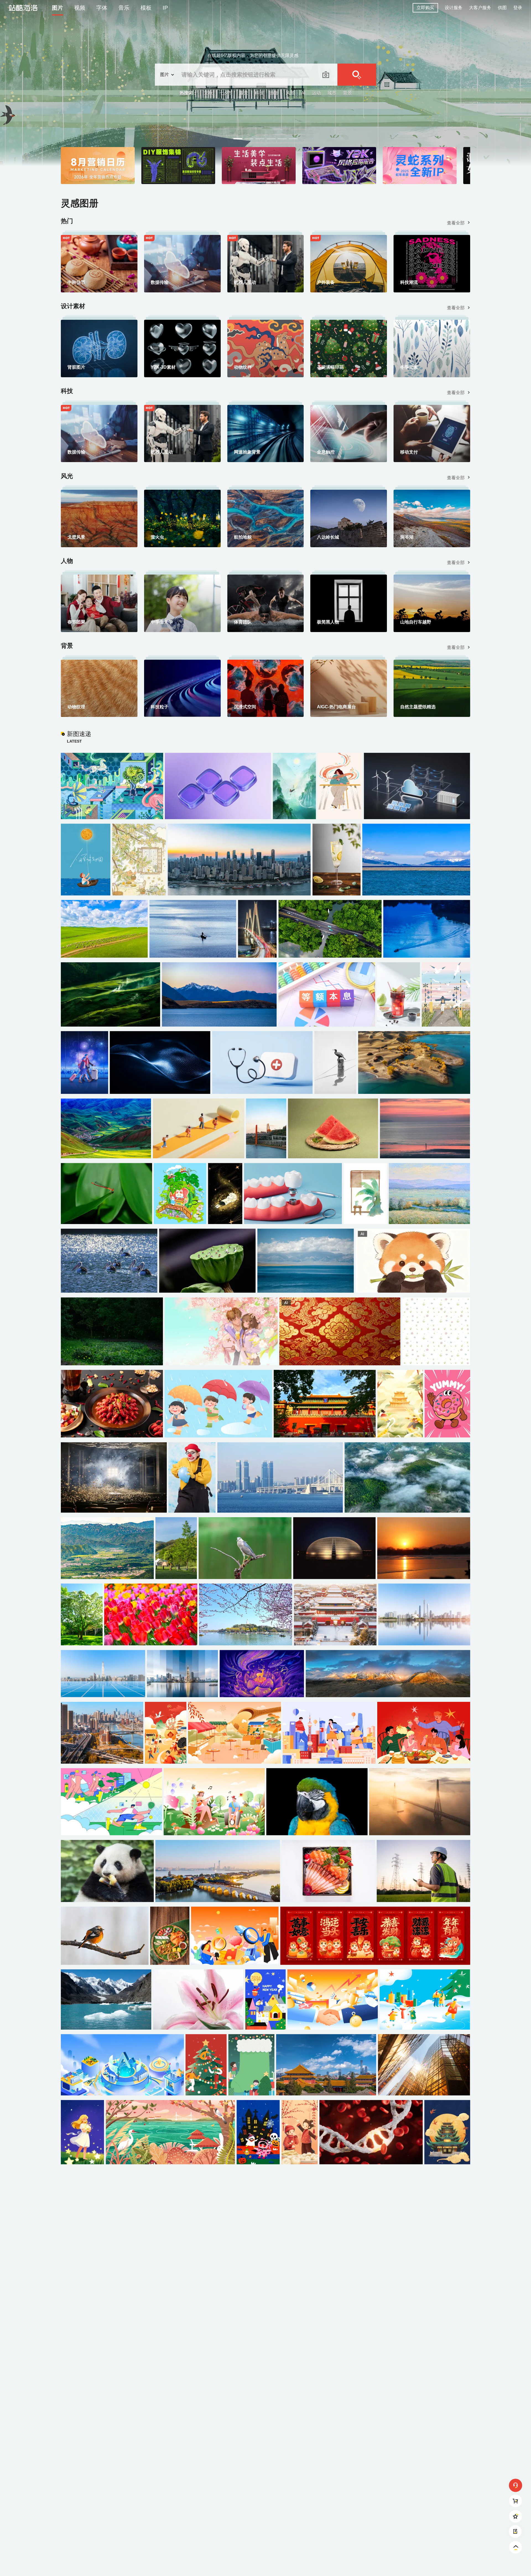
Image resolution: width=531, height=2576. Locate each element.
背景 (347, 93)
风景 (290, 93)
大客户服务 (480, 8)
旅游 (275, 93)
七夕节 (226, 93)
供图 (502, 8)
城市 (332, 93)
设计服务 (454, 8)
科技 (259, 93)
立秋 (208, 93)
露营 (244, 93)
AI (303, 93)
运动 (316, 93)
